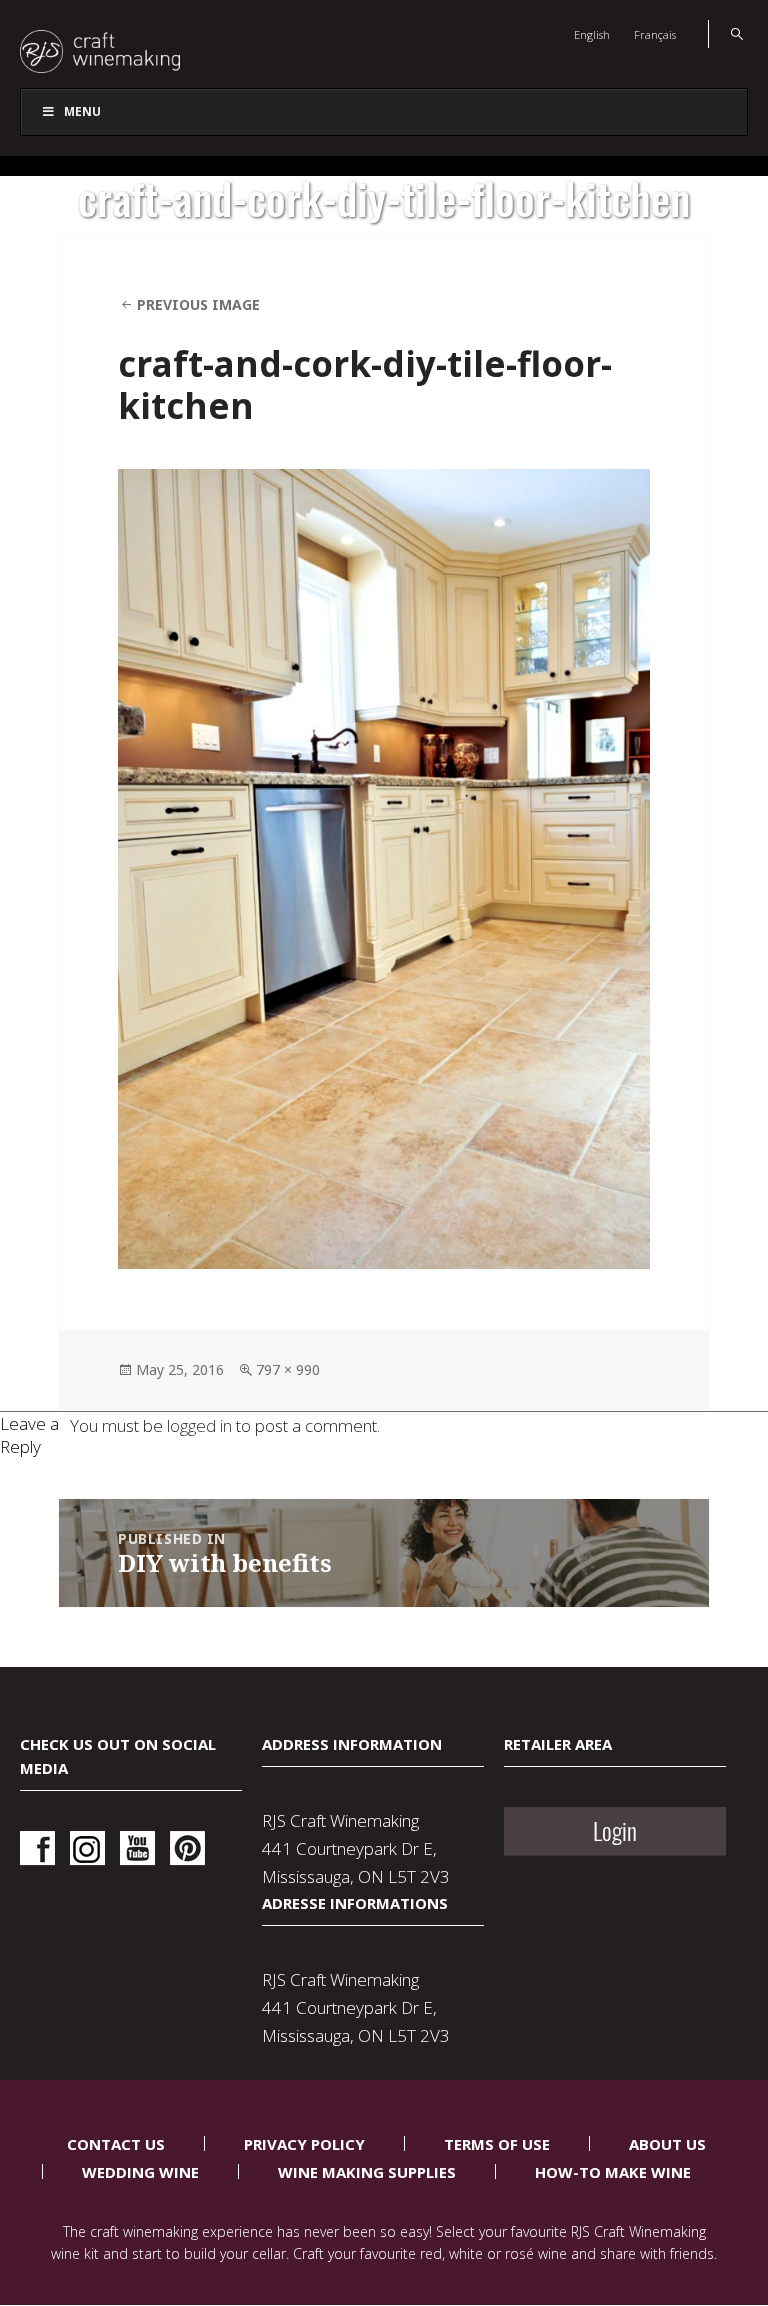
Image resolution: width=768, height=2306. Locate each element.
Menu (82, 111)
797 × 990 (288, 1369)
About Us (667, 2144)
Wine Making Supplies (367, 2172)
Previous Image (198, 304)
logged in (199, 1425)
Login (615, 1831)
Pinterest (187, 1848)
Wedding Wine (140, 2172)
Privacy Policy (304, 2144)
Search (725, 34)
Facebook (37, 1848)
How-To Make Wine (613, 2172)
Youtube (137, 1848)
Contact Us (116, 2144)
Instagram (87, 1848)
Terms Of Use (497, 2144)
